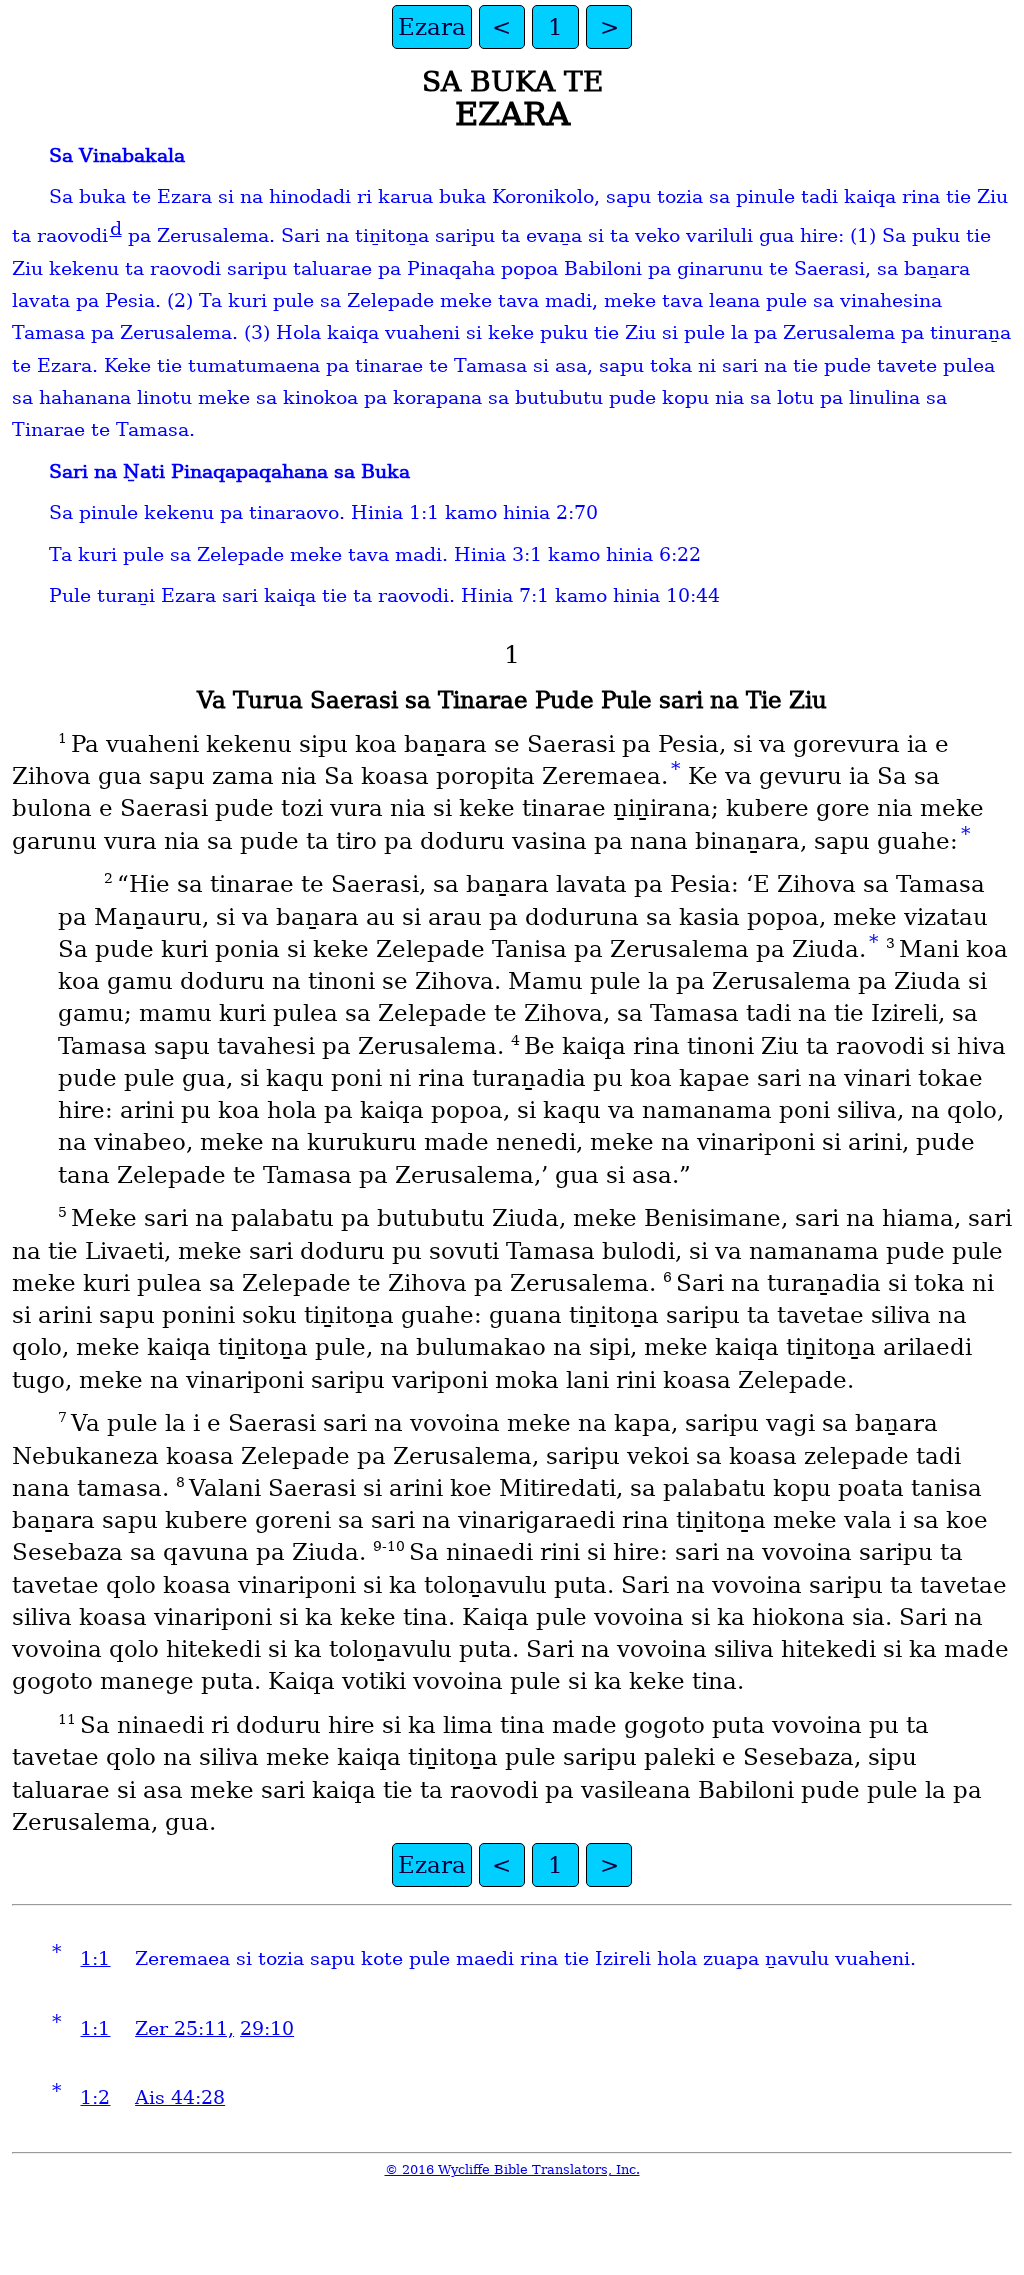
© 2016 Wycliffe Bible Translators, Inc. (512, 2169)
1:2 (95, 2097)
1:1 (95, 1958)
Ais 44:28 (180, 2097)
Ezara (432, 27)
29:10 (267, 2028)
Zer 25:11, (184, 2028)
